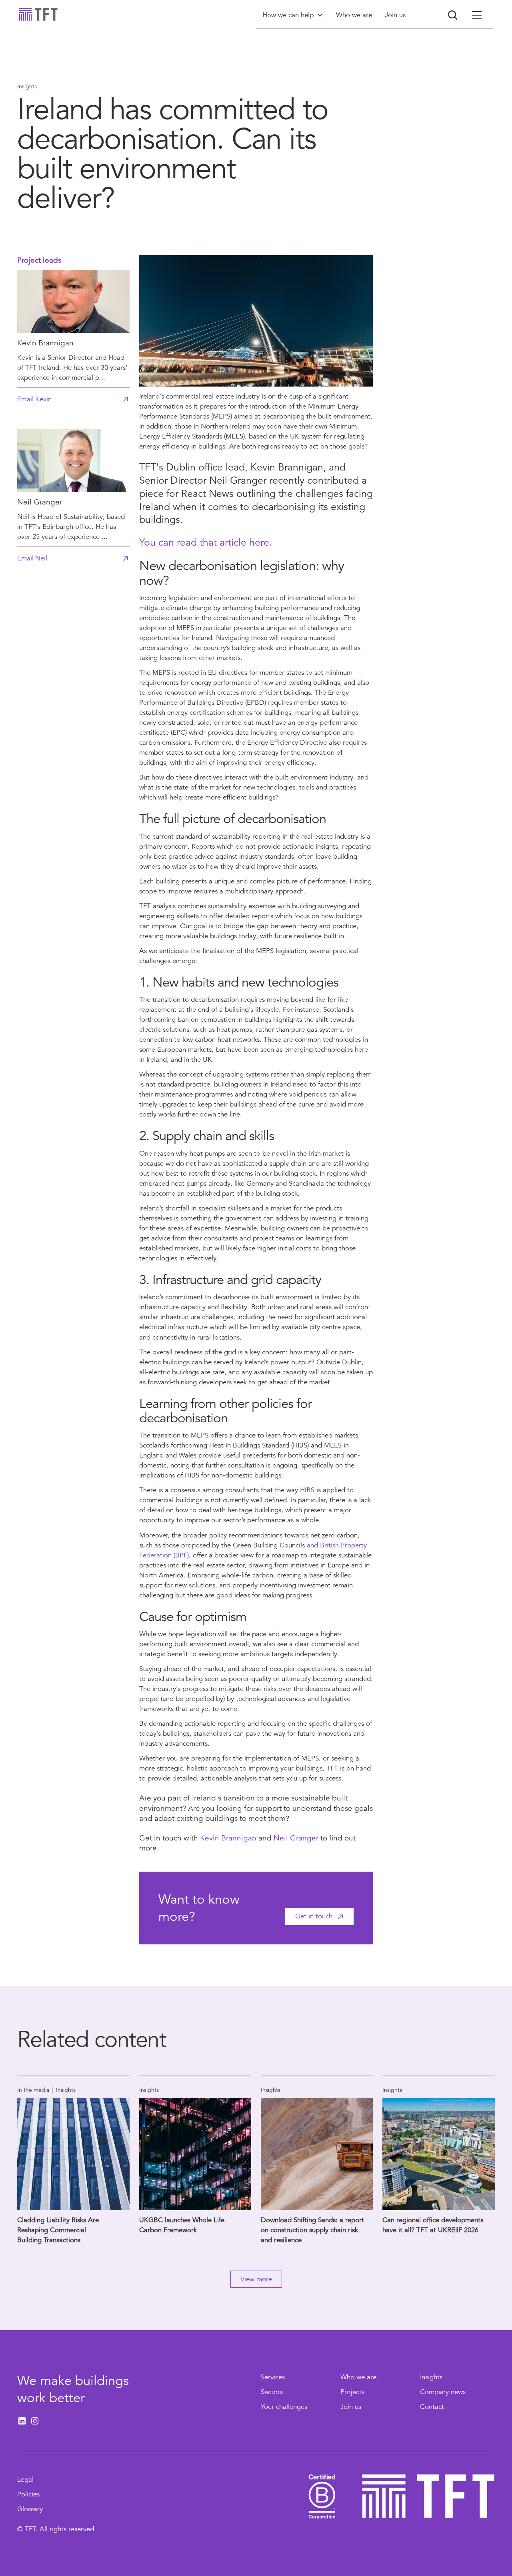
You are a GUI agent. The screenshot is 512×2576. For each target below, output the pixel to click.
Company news (443, 2392)
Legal (25, 2479)
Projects (352, 2392)
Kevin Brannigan (228, 1838)
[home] (38, 14)
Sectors (272, 2392)
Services (273, 2377)
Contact (432, 2407)
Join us (351, 2407)
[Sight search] (453, 15)
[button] (293, 15)
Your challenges (284, 2407)
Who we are (358, 2377)
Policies (28, 2494)
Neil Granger (296, 1838)
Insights (431, 2377)
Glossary (30, 2509)
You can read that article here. (206, 542)
